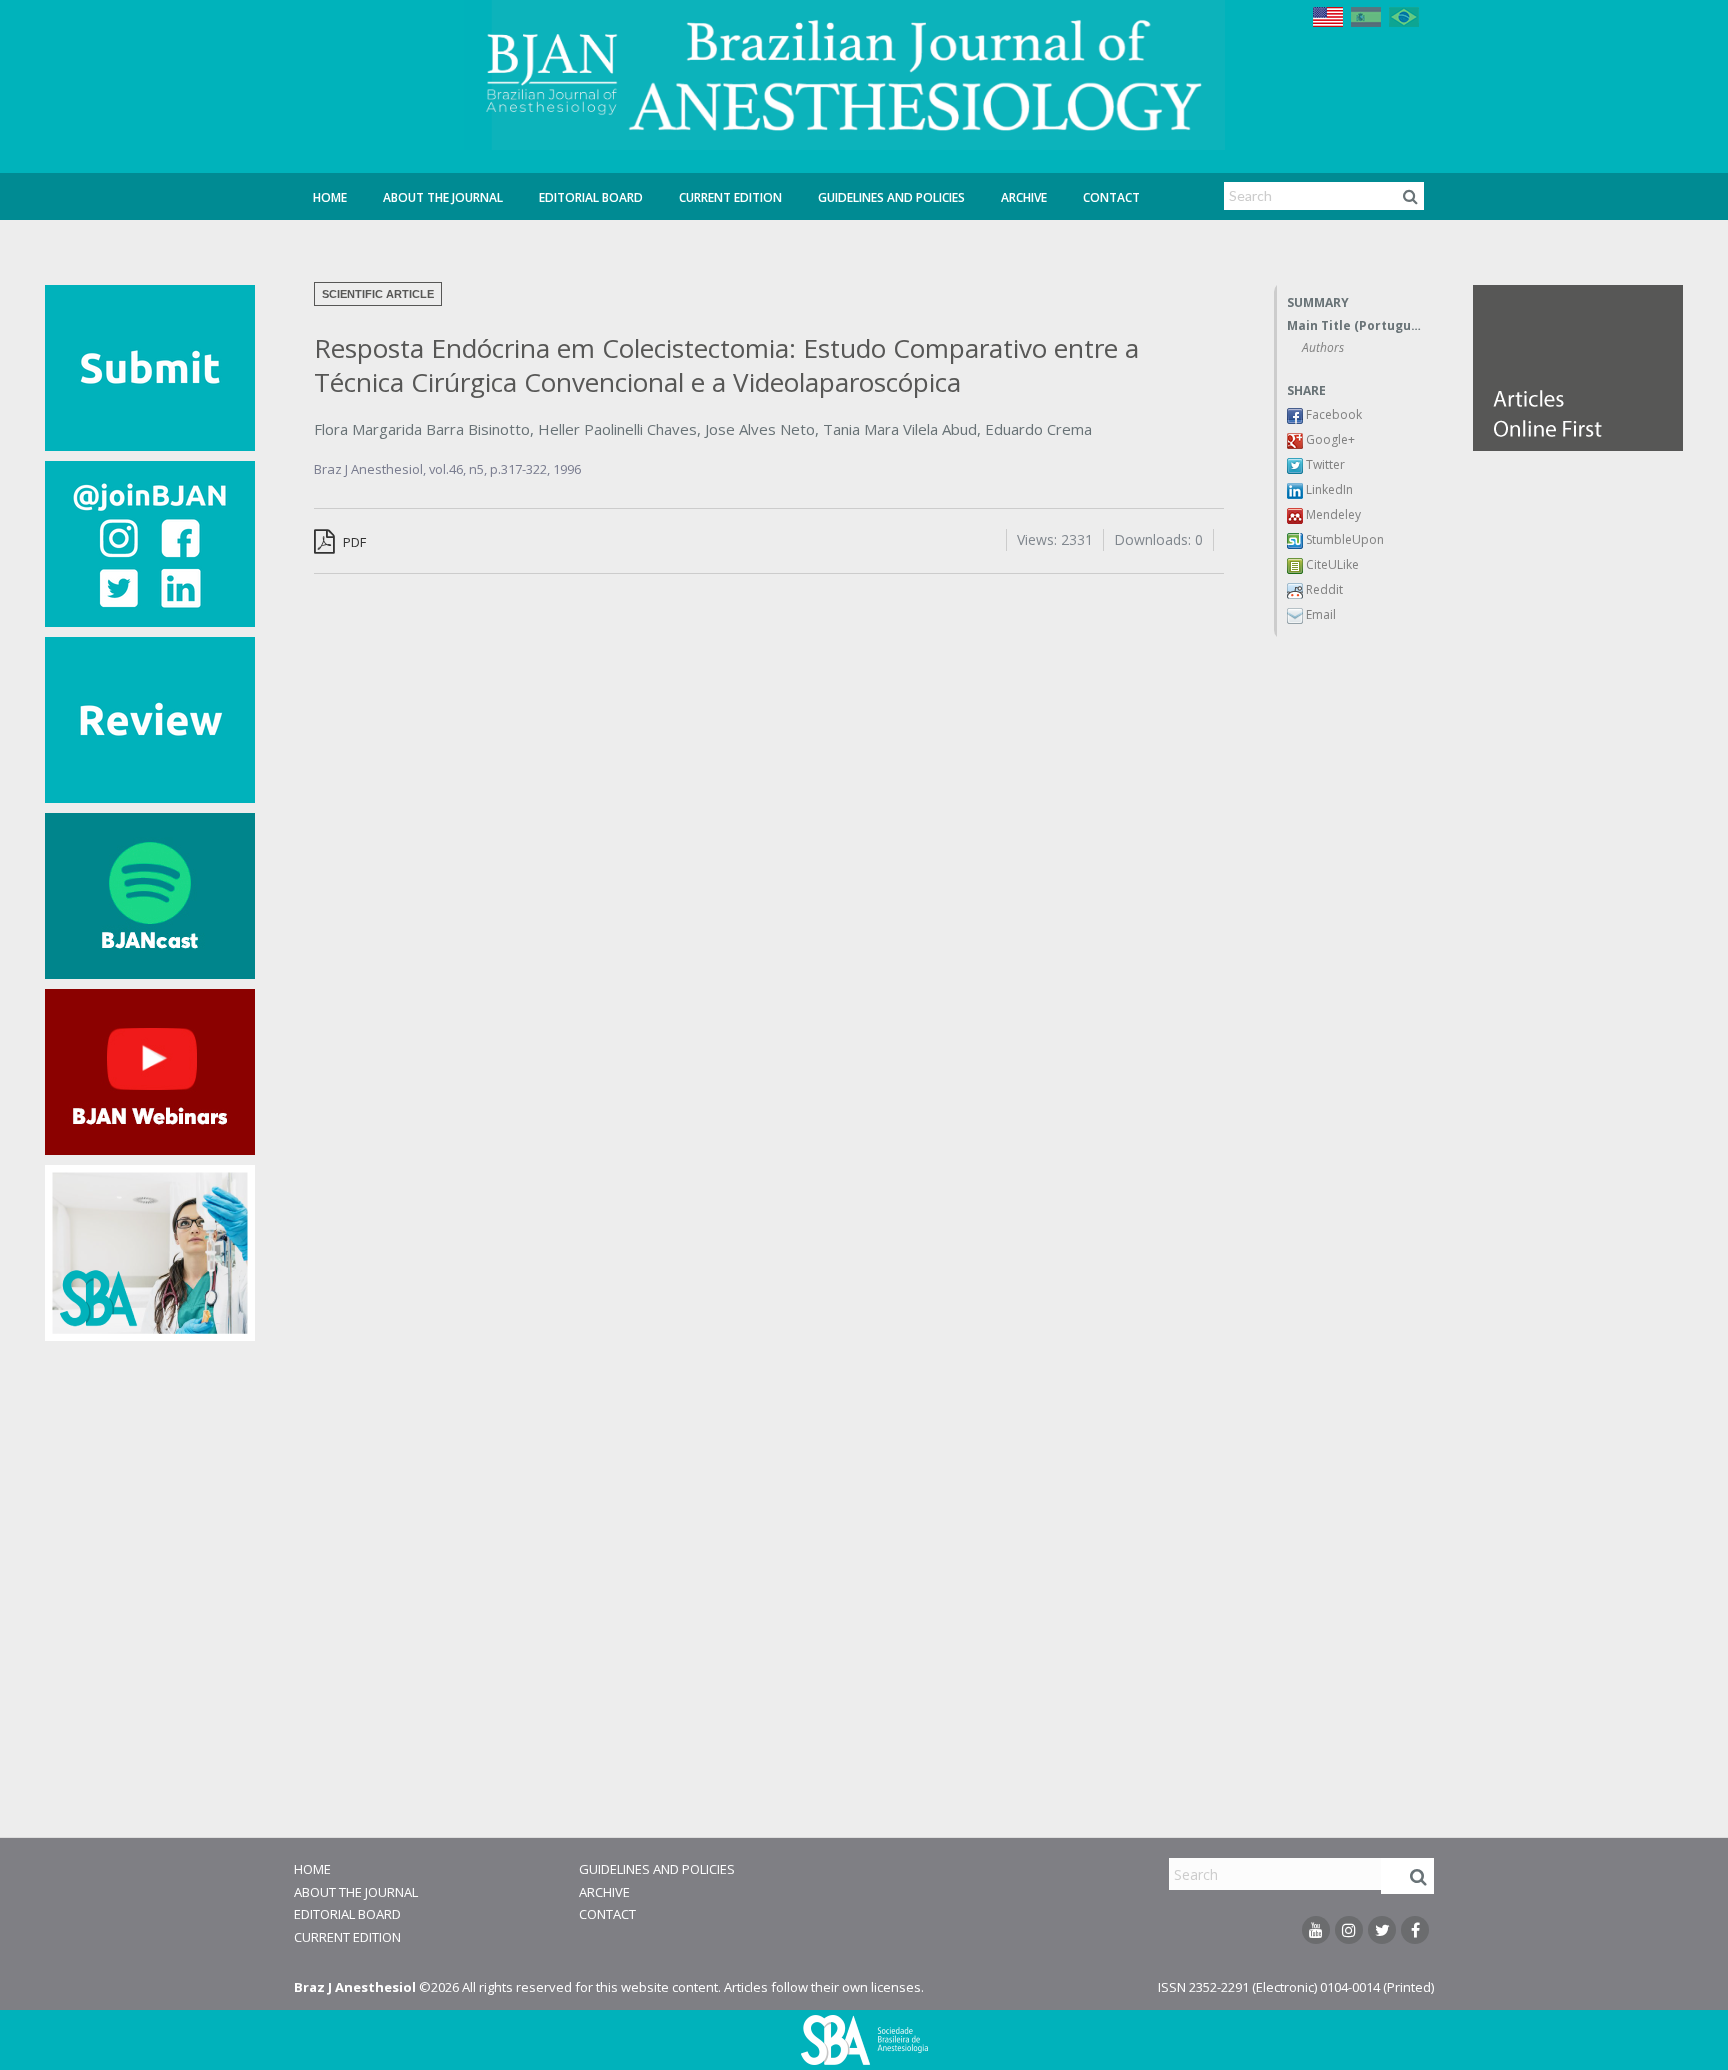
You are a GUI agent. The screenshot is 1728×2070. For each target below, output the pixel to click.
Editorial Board (591, 197)
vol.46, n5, (459, 469)
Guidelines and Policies (891, 197)
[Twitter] (1382, 1930)
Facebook (1332, 414)
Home (330, 197)
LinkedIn (1328, 489)
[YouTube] (1316, 1930)
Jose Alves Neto (760, 429)
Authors (1323, 347)
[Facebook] (1415, 1930)
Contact (1111, 197)
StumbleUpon (1343, 539)
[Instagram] (1349, 1930)
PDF (353, 542)
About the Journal (443, 197)
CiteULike (1331, 564)
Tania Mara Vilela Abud (900, 429)
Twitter (1324, 464)
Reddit (1323, 589)
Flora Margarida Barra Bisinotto (422, 429)
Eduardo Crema (1038, 429)
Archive (1024, 197)
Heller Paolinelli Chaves (617, 429)
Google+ (1329, 439)
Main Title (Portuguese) (1355, 325)
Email (1319, 614)
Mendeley (1332, 514)
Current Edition (730, 197)
